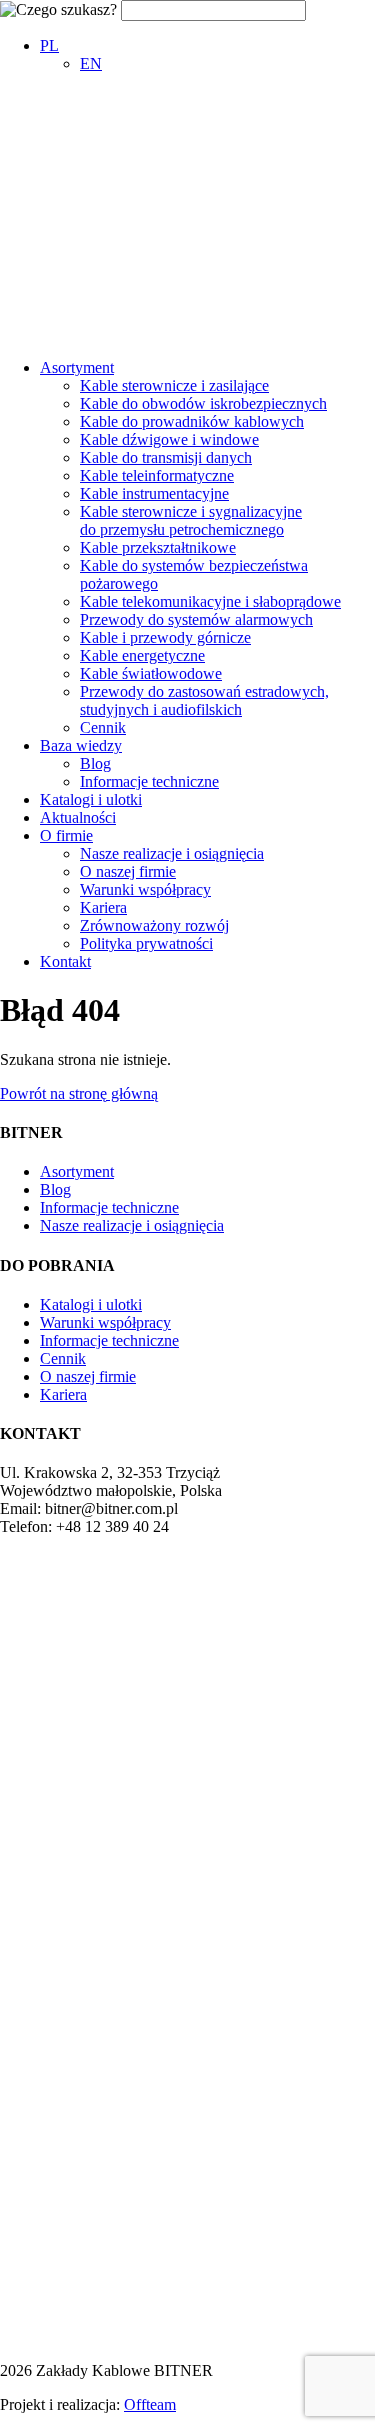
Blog (95, 763)
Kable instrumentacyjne (154, 493)
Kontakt (65, 961)
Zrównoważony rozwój (154, 925)
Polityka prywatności (146, 943)
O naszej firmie (128, 871)
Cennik (103, 727)
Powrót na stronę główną (79, 1093)
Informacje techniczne (149, 781)
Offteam (150, 2404)
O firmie (66, 835)
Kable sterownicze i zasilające (174, 385)
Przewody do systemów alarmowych (196, 619)
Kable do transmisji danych (166, 457)
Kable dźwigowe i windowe (169, 439)
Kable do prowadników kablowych (192, 421)
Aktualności (78, 817)
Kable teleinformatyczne (157, 475)
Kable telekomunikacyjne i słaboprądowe (210, 601)
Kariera (103, 907)
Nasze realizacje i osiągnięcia (172, 853)
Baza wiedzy (81, 745)
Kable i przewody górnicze (165, 637)
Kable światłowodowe (151, 673)
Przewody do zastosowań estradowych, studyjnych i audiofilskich (204, 700)
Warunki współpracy (145, 889)
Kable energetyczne (142, 655)
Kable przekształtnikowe (158, 547)
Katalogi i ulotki (91, 799)
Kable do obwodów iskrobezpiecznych (203, 403)
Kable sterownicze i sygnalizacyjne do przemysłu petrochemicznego (191, 520)
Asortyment (77, 367)
